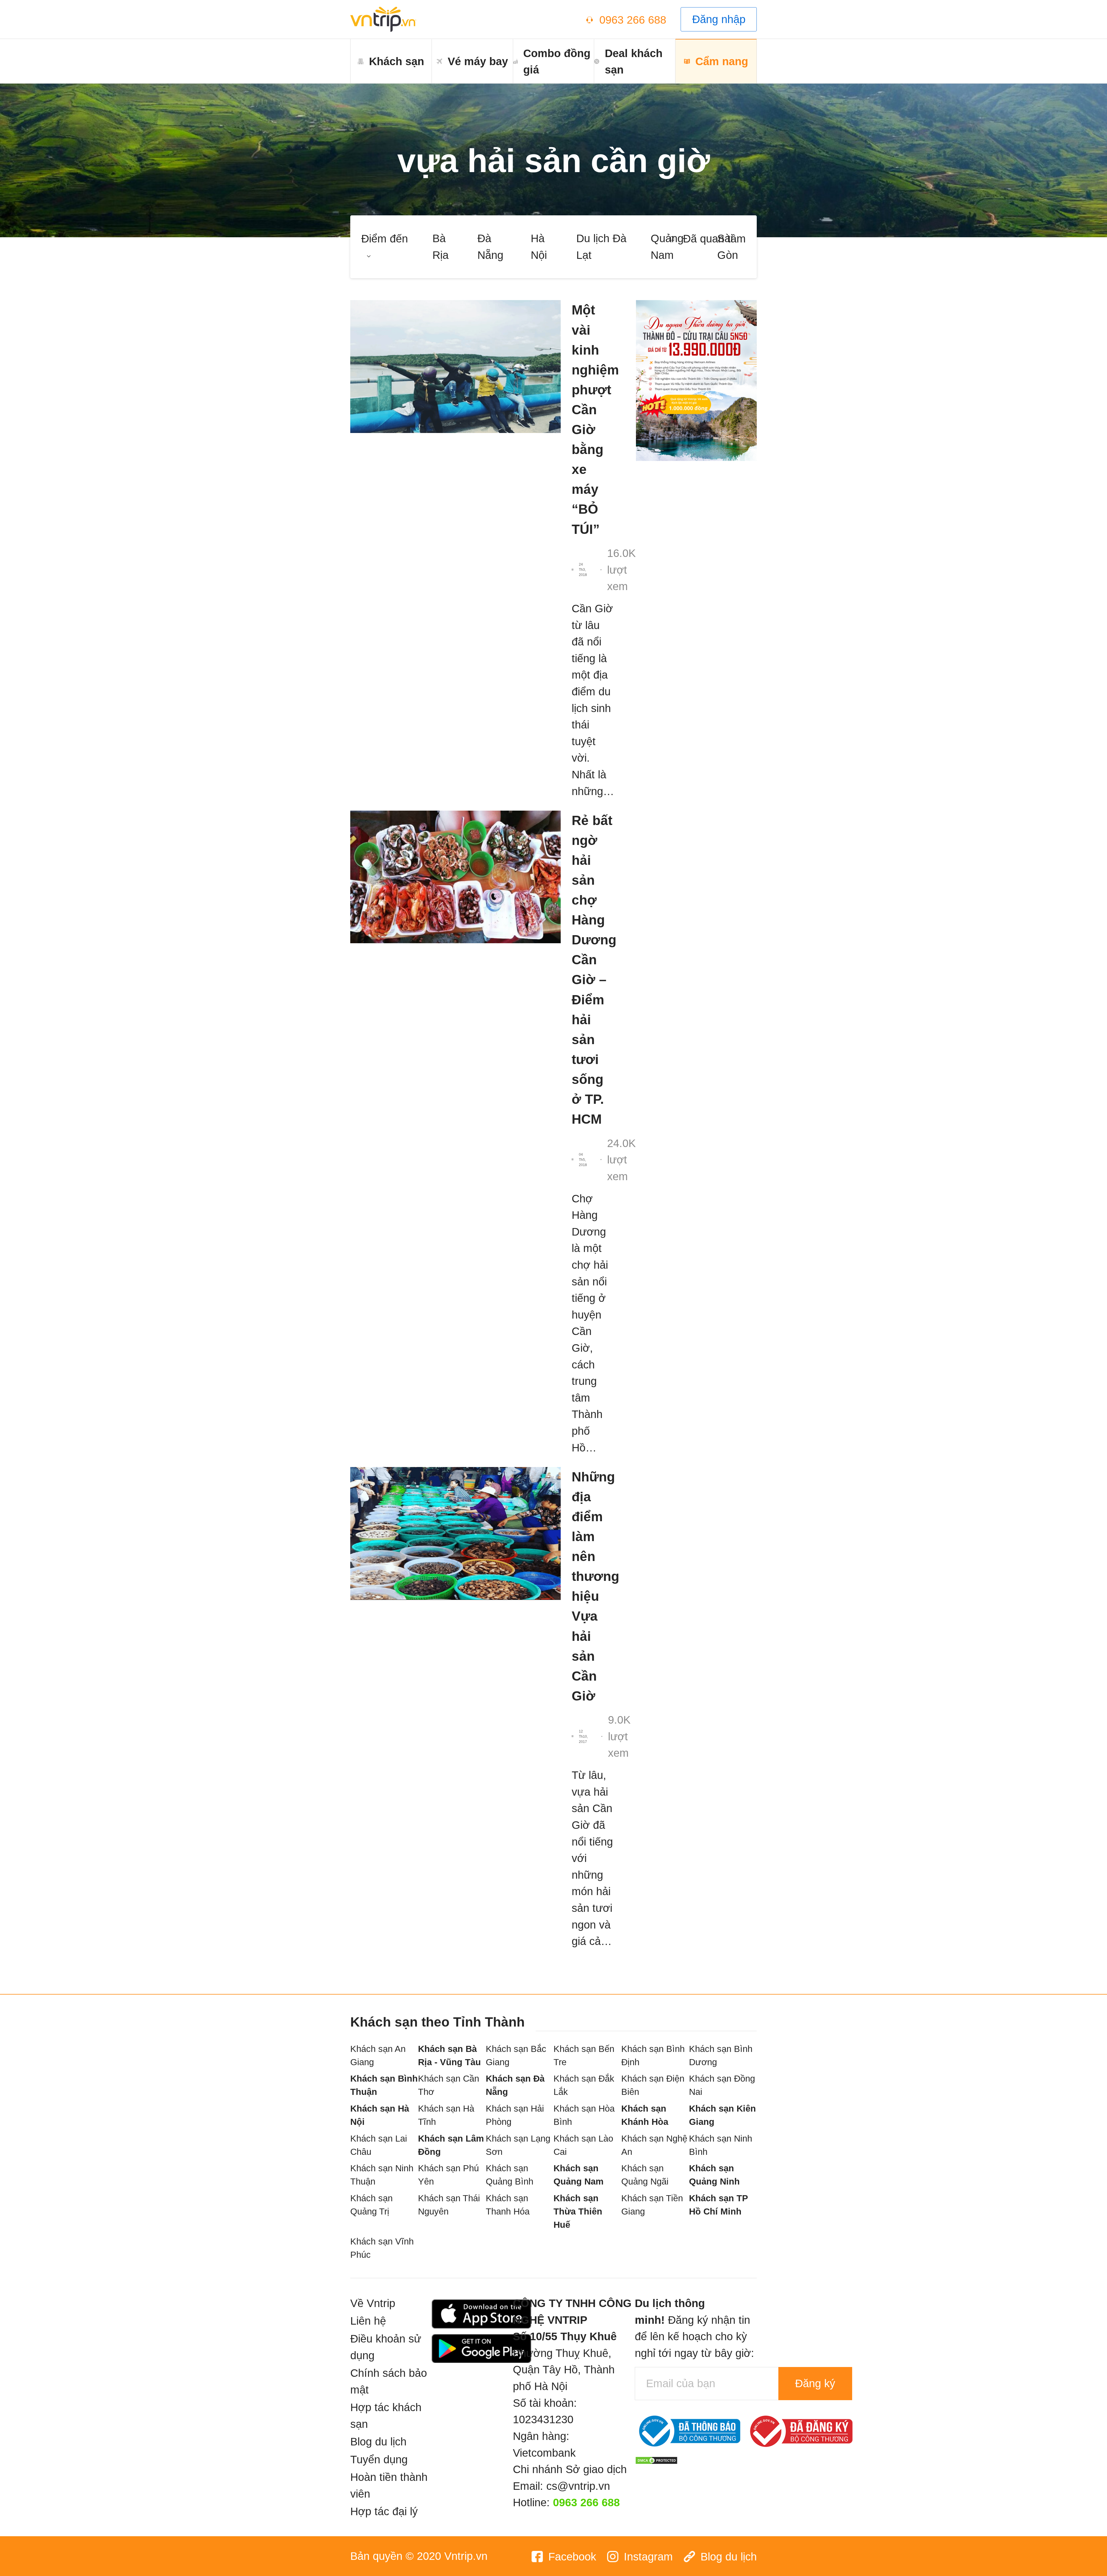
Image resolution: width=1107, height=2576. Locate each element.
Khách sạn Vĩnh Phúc (382, 2248)
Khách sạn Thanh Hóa (508, 2205)
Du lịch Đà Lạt (601, 247)
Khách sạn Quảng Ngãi (645, 2175)
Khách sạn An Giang (378, 2056)
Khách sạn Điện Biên (653, 2085)
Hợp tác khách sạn (386, 2416)
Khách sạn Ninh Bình (721, 2145)
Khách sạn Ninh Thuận (382, 2175)
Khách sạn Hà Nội (380, 2115)
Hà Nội (539, 247)
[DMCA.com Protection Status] (656, 2459)
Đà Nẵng (490, 247)
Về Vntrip (373, 2303)
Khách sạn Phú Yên (448, 2175)
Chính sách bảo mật (389, 2381)
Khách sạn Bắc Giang (516, 2056)
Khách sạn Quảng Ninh (714, 2175)
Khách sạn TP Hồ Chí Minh (718, 2205)
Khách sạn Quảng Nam (579, 2175)
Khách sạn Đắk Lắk (584, 2085)
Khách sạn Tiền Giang (652, 2205)
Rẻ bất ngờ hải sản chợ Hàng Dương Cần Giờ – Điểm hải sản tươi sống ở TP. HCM (593, 970)
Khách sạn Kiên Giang (722, 2115)
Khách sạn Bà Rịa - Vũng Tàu (449, 2056)
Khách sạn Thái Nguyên (449, 2205)
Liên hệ (368, 2321)
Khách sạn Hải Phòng (515, 2115)
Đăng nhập (719, 19)
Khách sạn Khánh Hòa (645, 2115)
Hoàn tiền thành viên (389, 2485)
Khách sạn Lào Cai (583, 2145)
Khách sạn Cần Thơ (449, 2085)
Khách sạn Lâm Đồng (451, 2145)
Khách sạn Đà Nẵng (515, 2085)
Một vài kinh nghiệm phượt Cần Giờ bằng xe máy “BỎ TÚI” (593, 419)
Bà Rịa (440, 247)
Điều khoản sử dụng (386, 2347)
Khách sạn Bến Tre (584, 2056)
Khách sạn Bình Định (653, 2056)
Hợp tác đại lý (384, 2511)
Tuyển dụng (379, 2459)
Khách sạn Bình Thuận (384, 2085)
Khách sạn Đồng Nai (722, 2085)
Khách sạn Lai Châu (379, 2145)
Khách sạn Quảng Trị (371, 2205)
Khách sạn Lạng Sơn (518, 2145)
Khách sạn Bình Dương (721, 2056)
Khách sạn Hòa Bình (584, 2115)
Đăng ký (815, 2383)
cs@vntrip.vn (578, 2486)
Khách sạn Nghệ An (654, 2145)
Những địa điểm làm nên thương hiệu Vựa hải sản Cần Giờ (593, 1586)
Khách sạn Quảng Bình (510, 2175)
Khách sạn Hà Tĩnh (446, 2115)
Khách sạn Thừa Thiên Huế (578, 2211)
